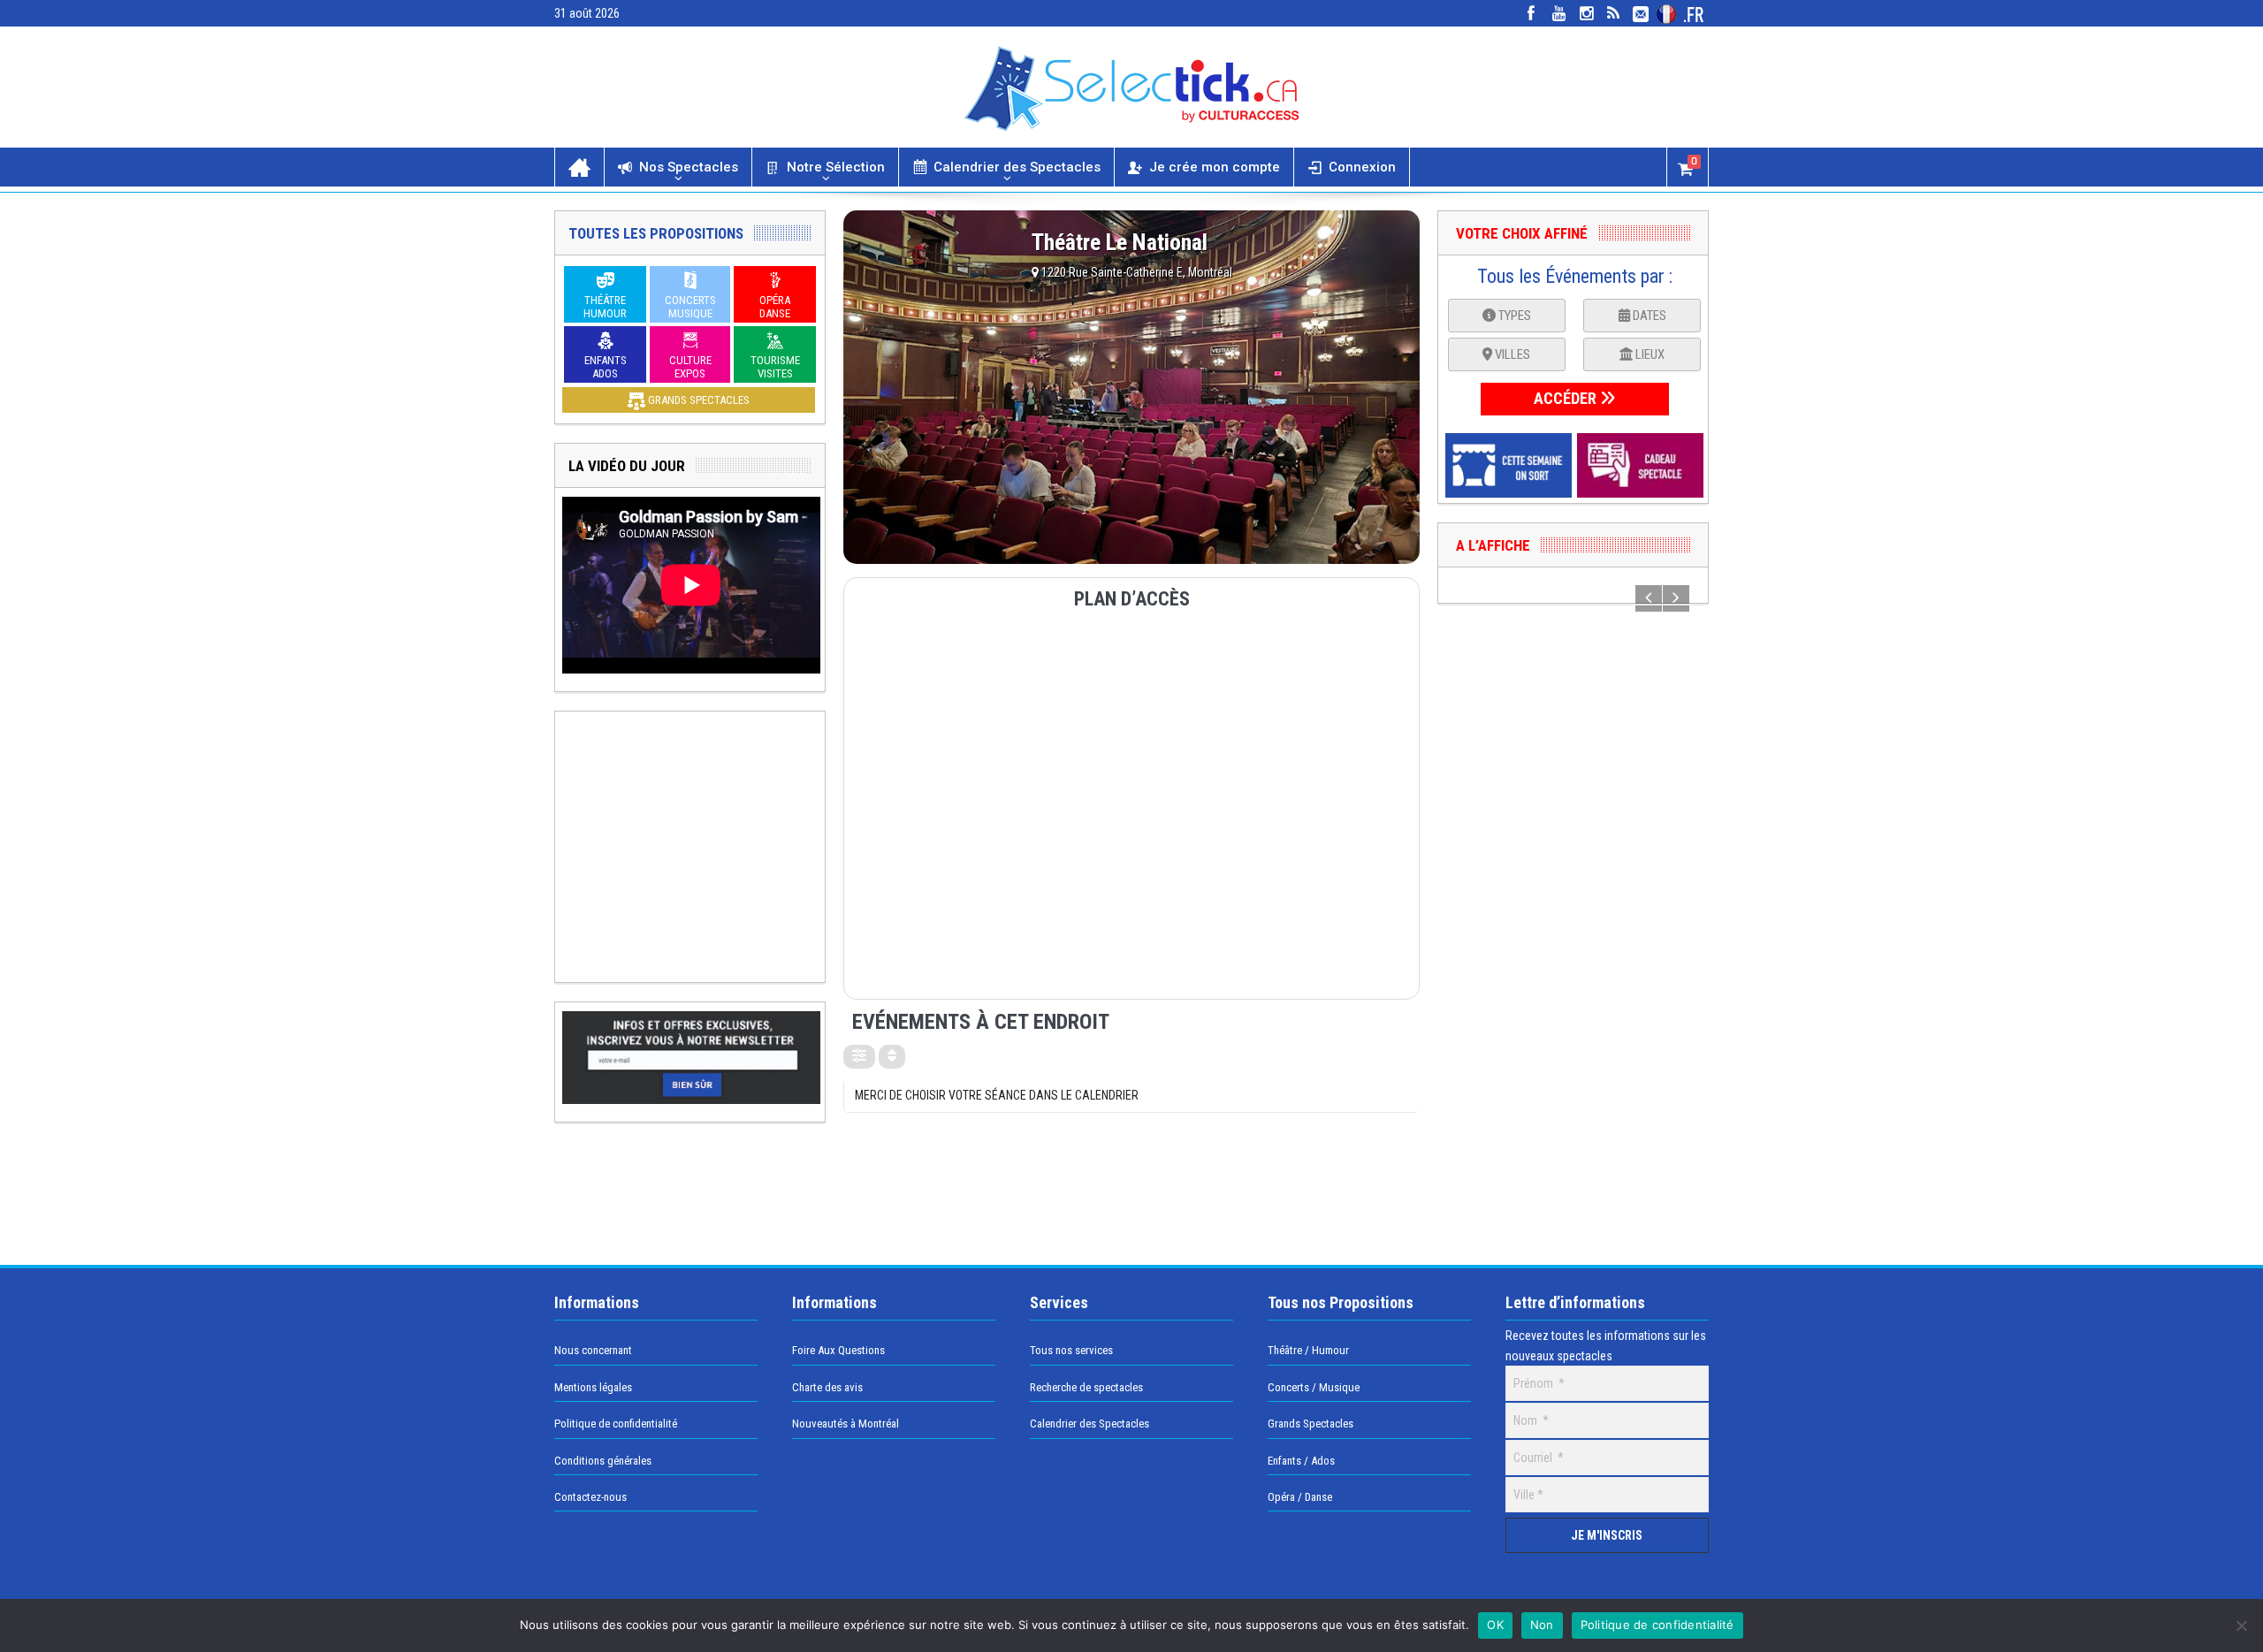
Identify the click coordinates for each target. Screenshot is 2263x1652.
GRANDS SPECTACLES (697, 400)
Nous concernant (593, 1350)
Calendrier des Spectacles (1017, 167)
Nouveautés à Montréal (846, 1424)
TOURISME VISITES (775, 367)
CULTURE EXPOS (690, 367)
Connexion (1362, 167)
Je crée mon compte (1215, 167)
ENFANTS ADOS (606, 367)
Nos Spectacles (689, 167)
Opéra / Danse (1300, 1497)
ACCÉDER (1567, 398)
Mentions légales (593, 1387)
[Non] (2241, 1625)
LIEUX (1649, 354)
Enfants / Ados (1301, 1461)
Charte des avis (827, 1387)
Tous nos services (1071, 1350)
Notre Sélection (836, 167)
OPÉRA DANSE (775, 307)
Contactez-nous (591, 1497)
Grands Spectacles (1311, 1424)
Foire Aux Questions (838, 1350)
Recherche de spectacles (1086, 1387)
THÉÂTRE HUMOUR (605, 307)
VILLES (1511, 354)
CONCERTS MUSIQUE (690, 307)
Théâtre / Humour (1308, 1350)
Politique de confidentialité (616, 1424)
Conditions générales (603, 1461)
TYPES (1513, 316)
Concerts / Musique (1314, 1387)
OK (1495, 1625)
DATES (1648, 316)
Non (1542, 1625)
